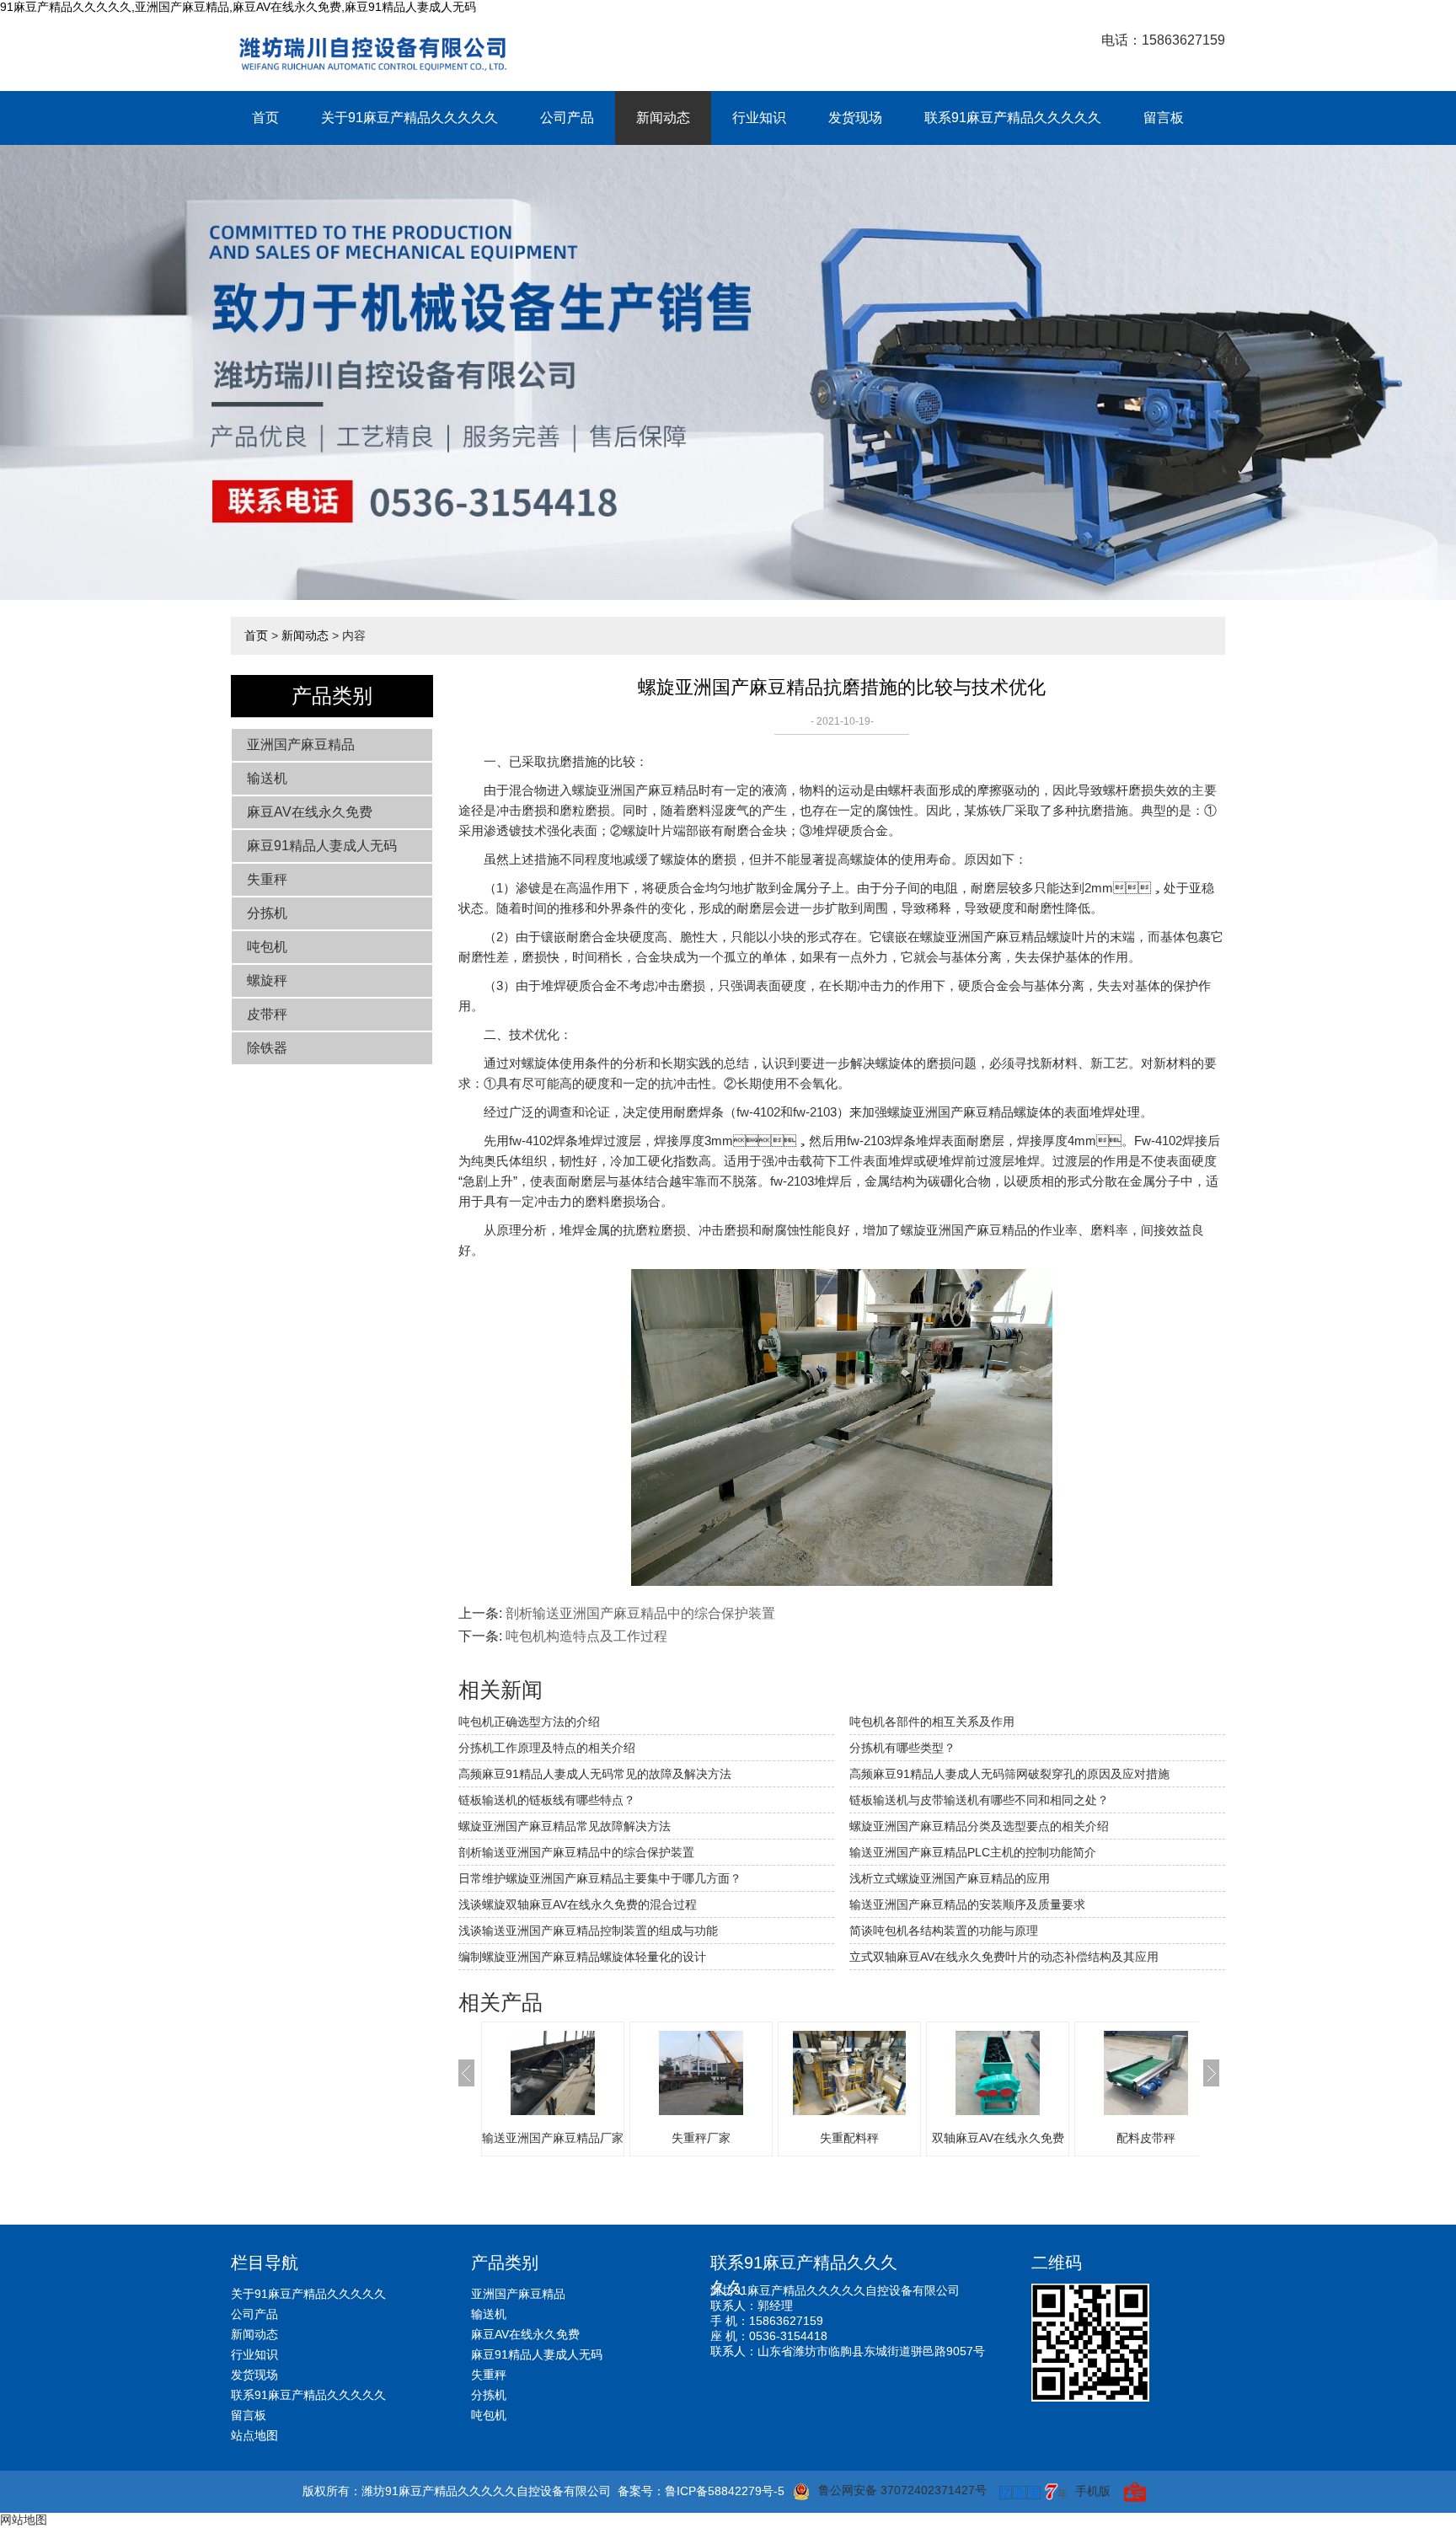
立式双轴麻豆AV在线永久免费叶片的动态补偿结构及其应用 (1004, 1957)
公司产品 (567, 118)
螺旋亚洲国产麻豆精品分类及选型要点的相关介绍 (979, 1826)
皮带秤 (267, 1014)
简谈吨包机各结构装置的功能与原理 (944, 1931)
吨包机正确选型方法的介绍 (529, 1722)
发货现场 (855, 118)
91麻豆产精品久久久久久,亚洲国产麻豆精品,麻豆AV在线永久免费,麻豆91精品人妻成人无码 (238, 7)
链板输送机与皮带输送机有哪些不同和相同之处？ (979, 1800)
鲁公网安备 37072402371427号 (902, 2490)
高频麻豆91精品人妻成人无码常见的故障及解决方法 (595, 1774)
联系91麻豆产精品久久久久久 (1013, 118)
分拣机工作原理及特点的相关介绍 (547, 1748)
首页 (265, 118)
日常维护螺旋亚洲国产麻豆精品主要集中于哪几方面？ (600, 1878)
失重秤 (267, 879)
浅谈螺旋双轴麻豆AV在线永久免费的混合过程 (578, 1904)
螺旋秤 (267, 980)
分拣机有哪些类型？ (902, 1748)
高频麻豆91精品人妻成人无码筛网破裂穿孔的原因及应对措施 (1009, 1774)
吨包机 (267, 947)
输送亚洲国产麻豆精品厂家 (553, 2138)
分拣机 (267, 913)
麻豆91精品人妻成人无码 (322, 846)
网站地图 (24, 2520)
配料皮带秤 (1146, 2138)
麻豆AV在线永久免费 (310, 812)
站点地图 (254, 2435)
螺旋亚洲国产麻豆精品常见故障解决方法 (565, 1826)
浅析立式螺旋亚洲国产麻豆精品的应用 (950, 1878)
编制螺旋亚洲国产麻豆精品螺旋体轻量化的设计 (582, 1957)
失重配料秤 (849, 2138)
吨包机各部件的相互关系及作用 (932, 1722)
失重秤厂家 (701, 2138)
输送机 (267, 778)
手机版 (1093, 2491)
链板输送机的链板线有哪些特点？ (547, 1800)
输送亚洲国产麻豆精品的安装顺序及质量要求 (967, 1904)
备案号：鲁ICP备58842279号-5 (701, 2491)
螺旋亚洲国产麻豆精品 (635, 790)
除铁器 (267, 1048)
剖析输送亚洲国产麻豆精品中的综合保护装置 (640, 1613)
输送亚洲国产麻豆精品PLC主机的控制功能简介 (973, 1852)
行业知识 (759, 118)
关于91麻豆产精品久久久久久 (409, 118)
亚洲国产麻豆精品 (301, 744)
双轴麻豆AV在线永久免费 (998, 2138)
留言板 (1164, 118)
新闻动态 (663, 118)
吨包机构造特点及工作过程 (586, 1636)
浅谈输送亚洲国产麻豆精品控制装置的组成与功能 (588, 1931)
